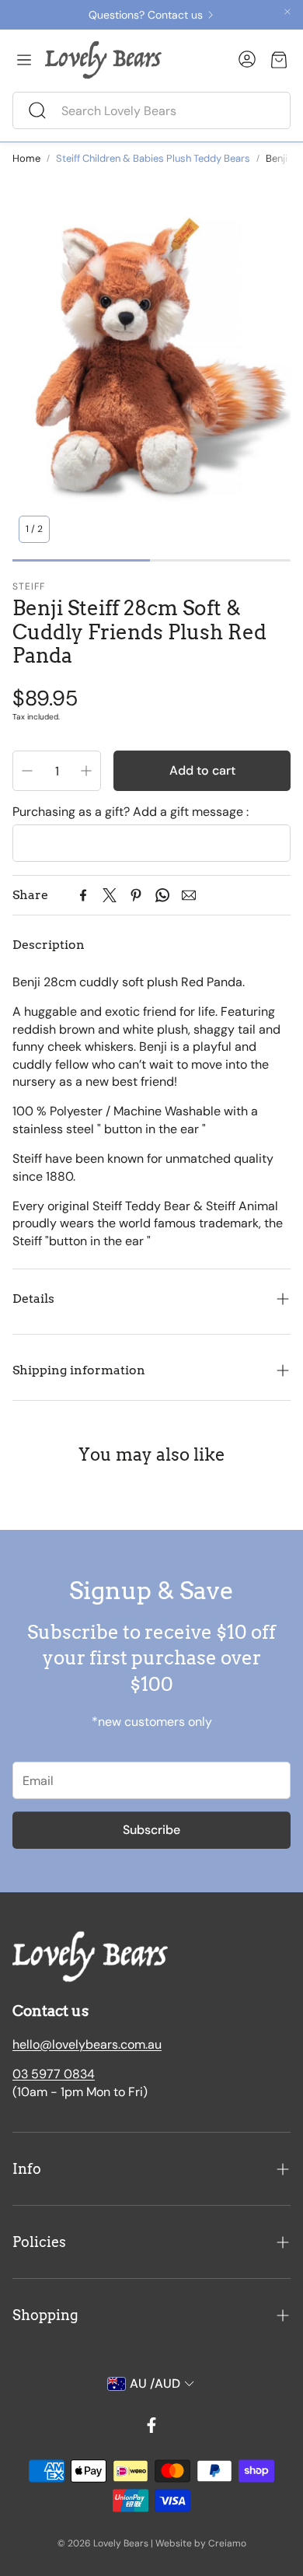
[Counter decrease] (27, 771)
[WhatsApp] (162, 895)
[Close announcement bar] (287, 12)
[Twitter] (110, 895)
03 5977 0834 (54, 2074)
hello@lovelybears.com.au (87, 2044)
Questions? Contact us (146, 15)
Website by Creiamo (201, 2543)
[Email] (189, 895)
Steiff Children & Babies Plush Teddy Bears (153, 158)
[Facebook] (83, 895)
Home (26, 158)
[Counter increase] (86, 771)
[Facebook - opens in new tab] (151, 2425)
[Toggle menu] (24, 60)
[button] (151, 110)
